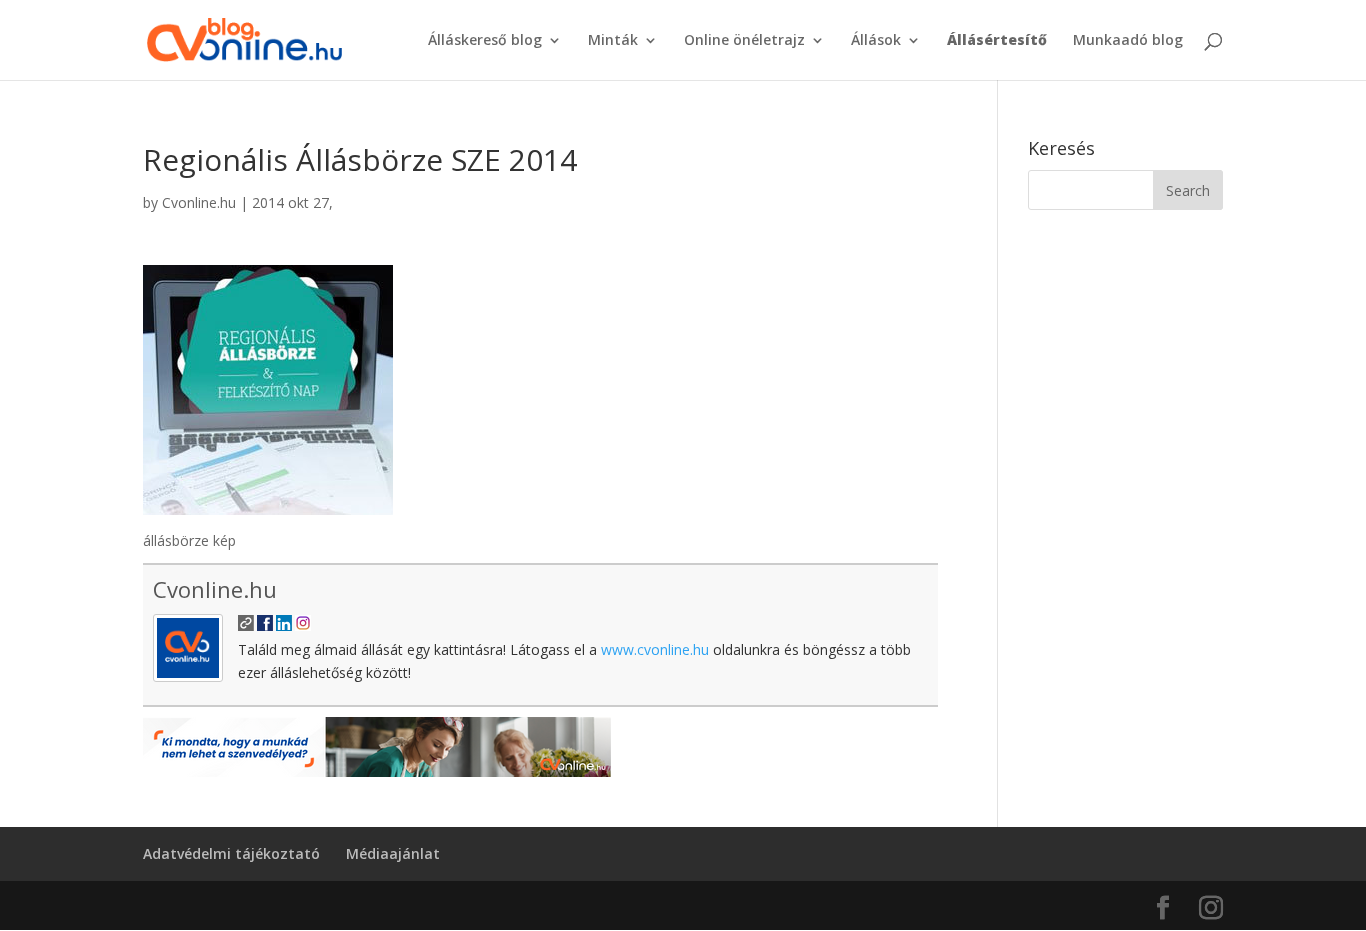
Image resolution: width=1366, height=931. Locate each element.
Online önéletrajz (744, 41)
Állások (876, 41)
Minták (613, 41)
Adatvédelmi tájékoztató (231, 853)
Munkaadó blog (1128, 41)
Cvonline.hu (199, 202)
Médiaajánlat (393, 853)
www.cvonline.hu (655, 649)
